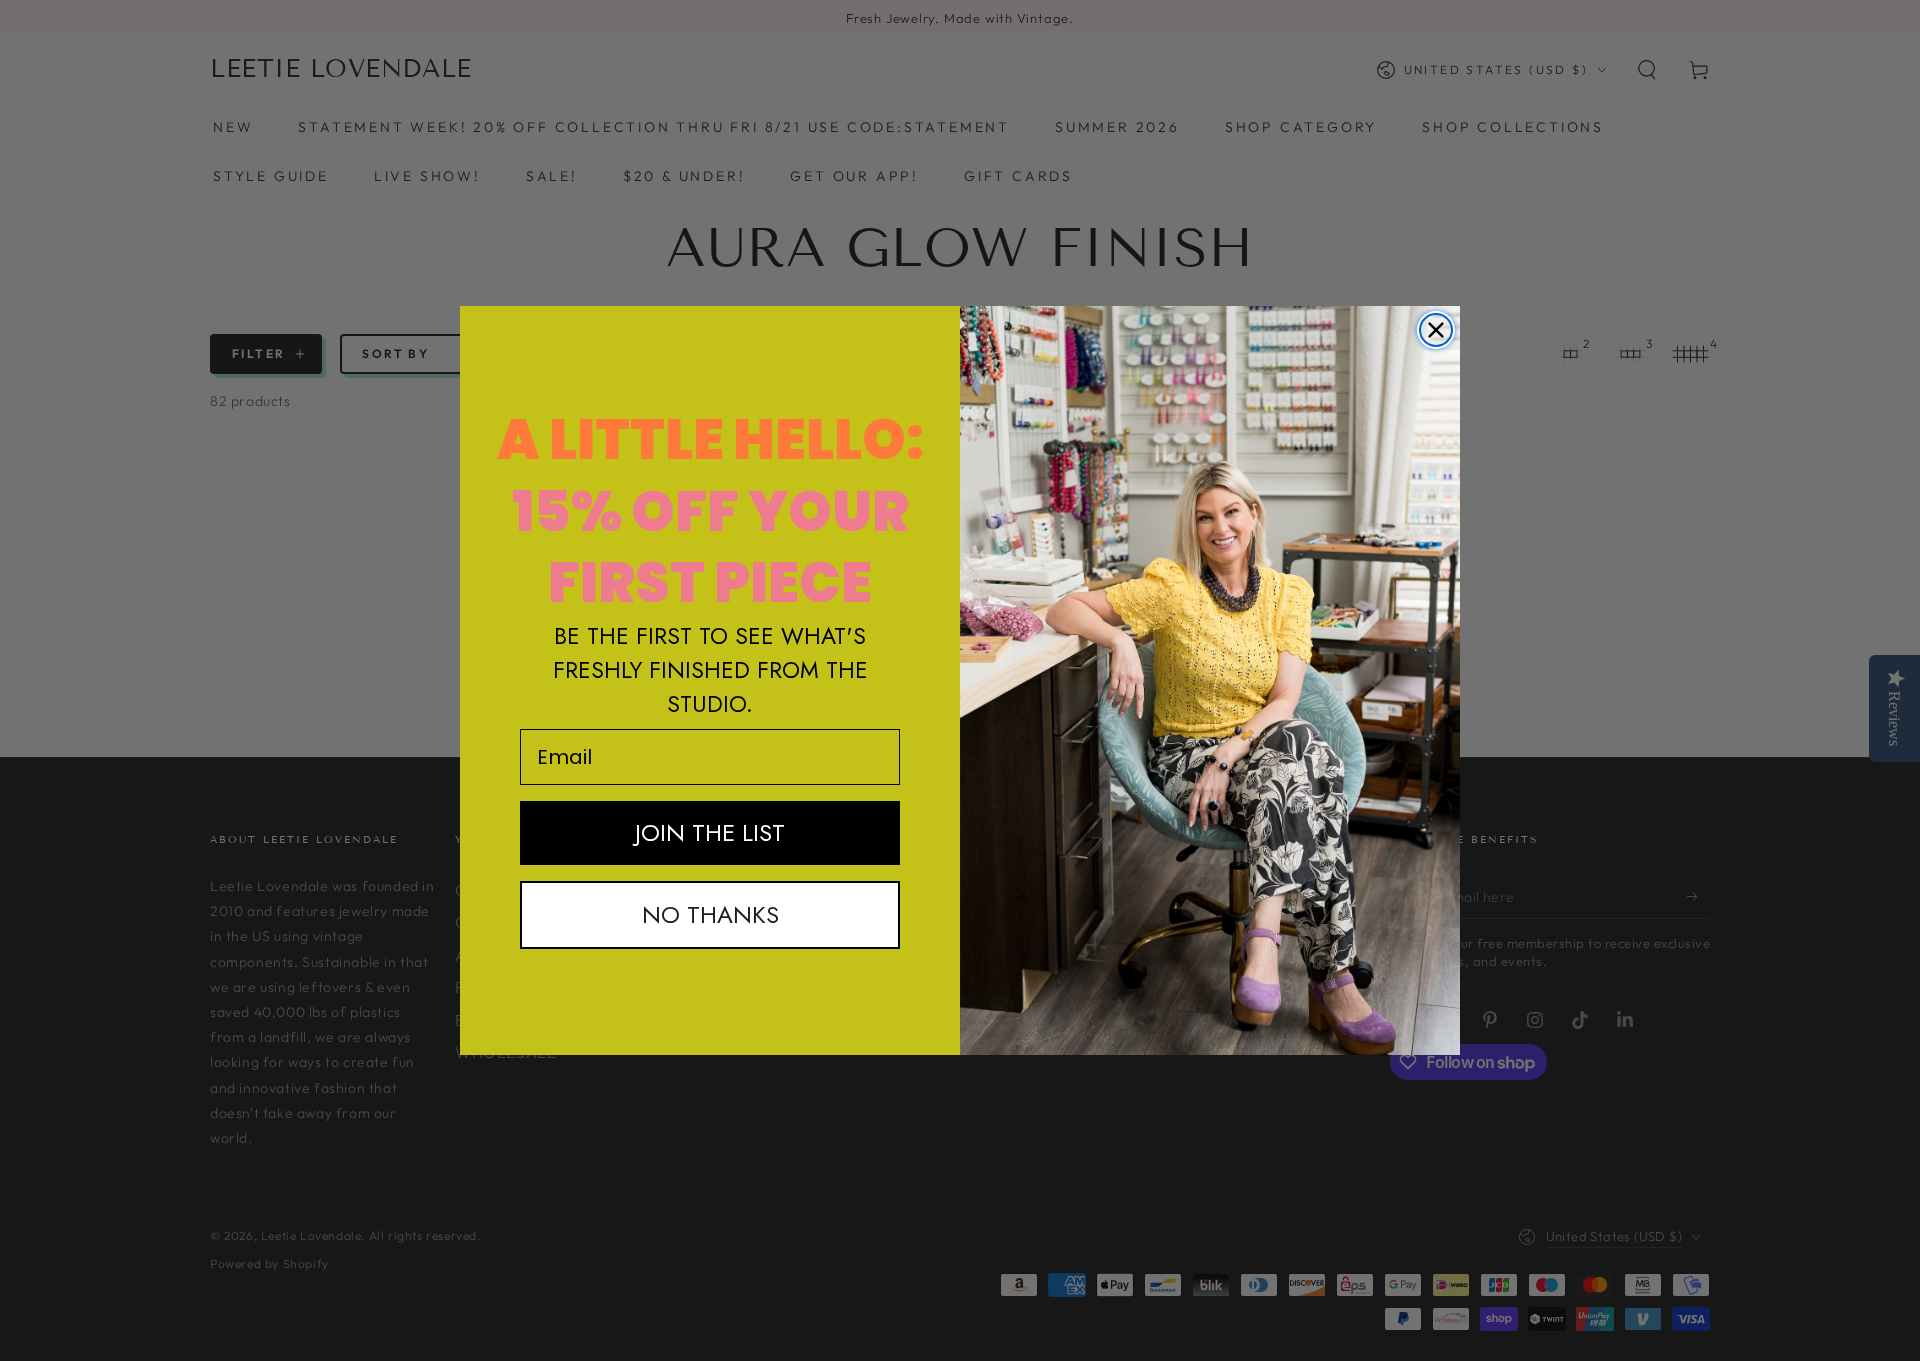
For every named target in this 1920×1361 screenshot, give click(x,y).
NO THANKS (710, 914)
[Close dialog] (1436, 330)
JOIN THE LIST (710, 832)
